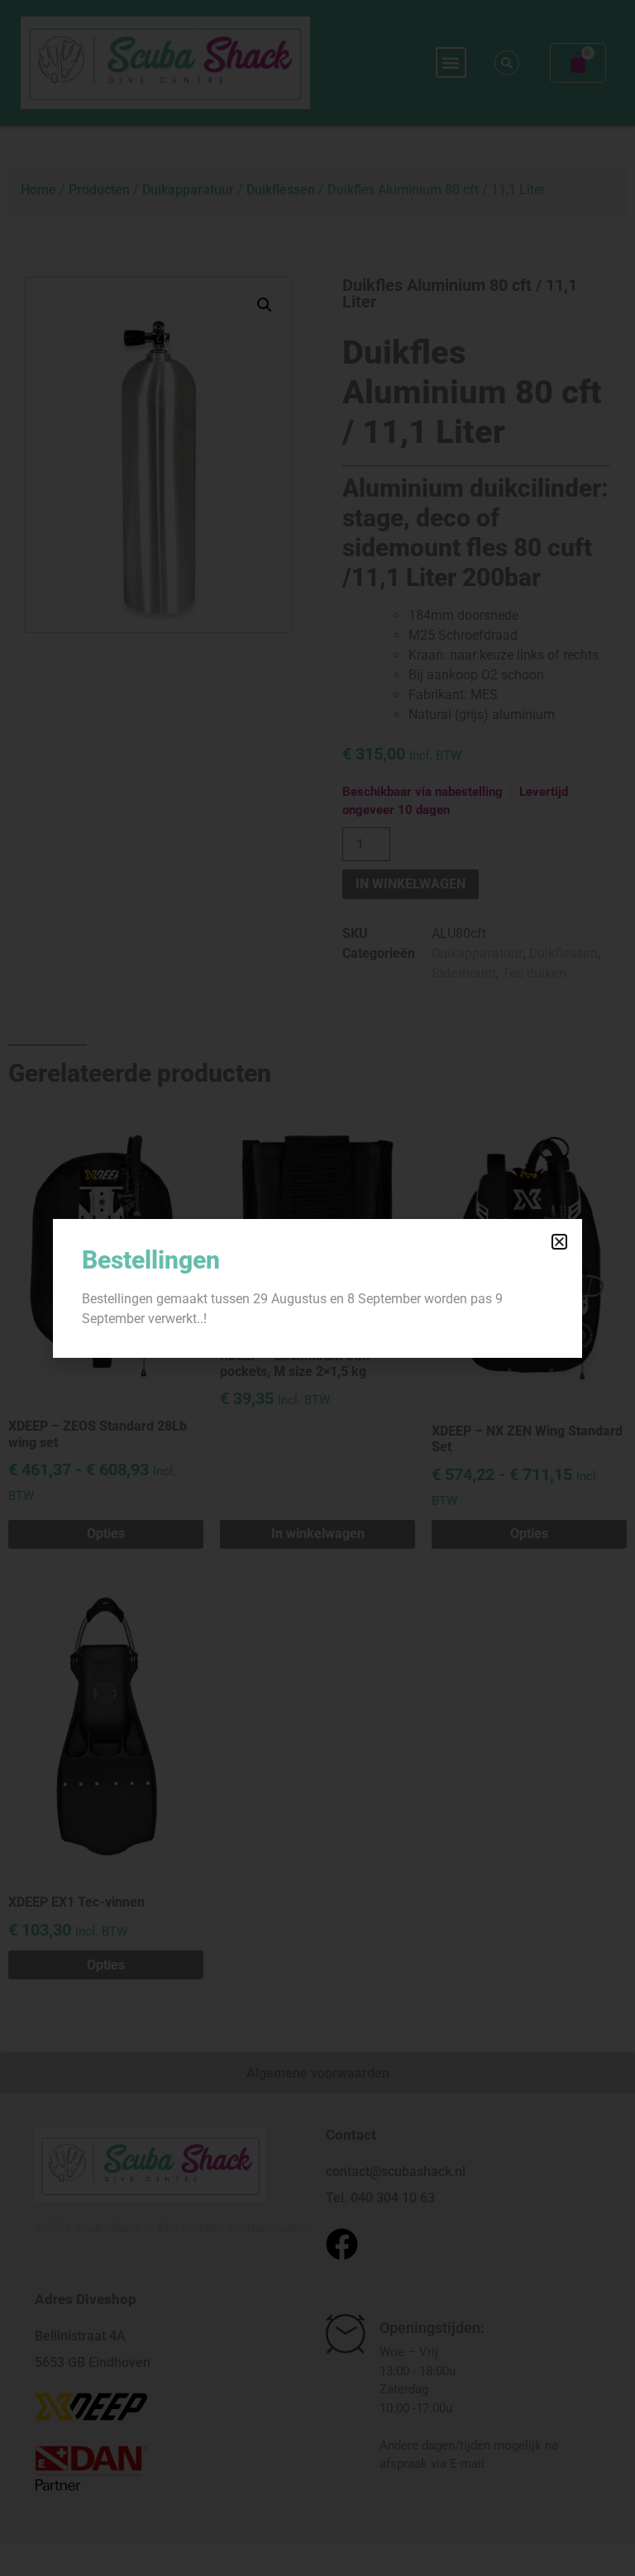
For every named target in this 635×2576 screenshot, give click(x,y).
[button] (559, 1242)
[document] (317, 1288)
